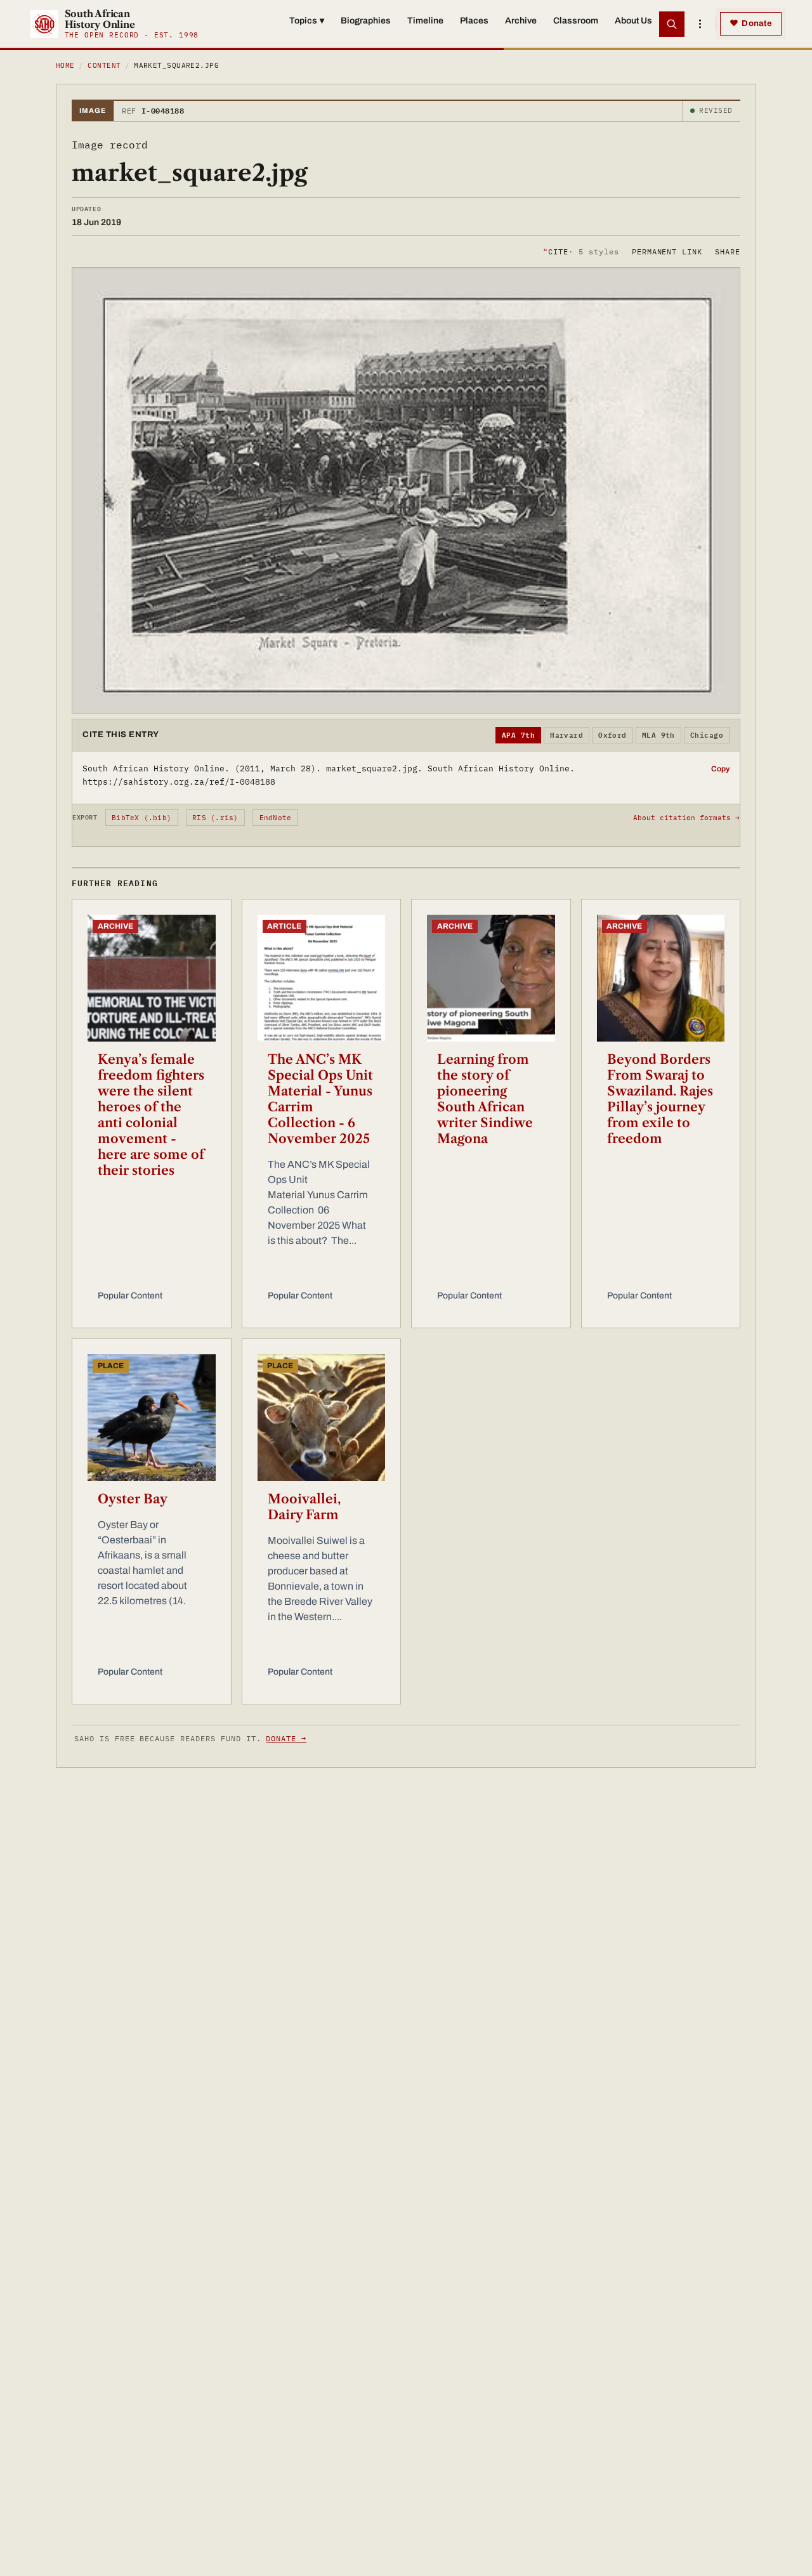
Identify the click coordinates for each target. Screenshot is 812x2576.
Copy (720, 769)
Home (65, 65)
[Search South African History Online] (672, 24)
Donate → (286, 1738)
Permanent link (667, 251)
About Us (633, 21)
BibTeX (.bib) (141, 818)
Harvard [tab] (566, 735)
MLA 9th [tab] (658, 735)
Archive (521, 21)
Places (474, 21)
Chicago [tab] (707, 735)
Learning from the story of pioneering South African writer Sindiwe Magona (485, 1099)
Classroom (576, 21)
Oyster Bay (133, 1499)
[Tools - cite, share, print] (700, 24)
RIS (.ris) (215, 818)
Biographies (366, 21)
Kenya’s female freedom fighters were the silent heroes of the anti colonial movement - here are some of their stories (151, 1115)
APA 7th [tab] (518, 735)
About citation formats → (686, 818)
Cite (581, 251)
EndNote (276, 818)
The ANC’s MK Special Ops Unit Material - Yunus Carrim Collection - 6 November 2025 (320, 1099)
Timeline (425, 21)
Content (104, 65)
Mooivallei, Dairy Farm (304, 1507)
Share (728, 251)
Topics (307, 21)
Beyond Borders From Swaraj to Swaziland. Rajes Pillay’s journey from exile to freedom (660, 1099)
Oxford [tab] (612, 735)
